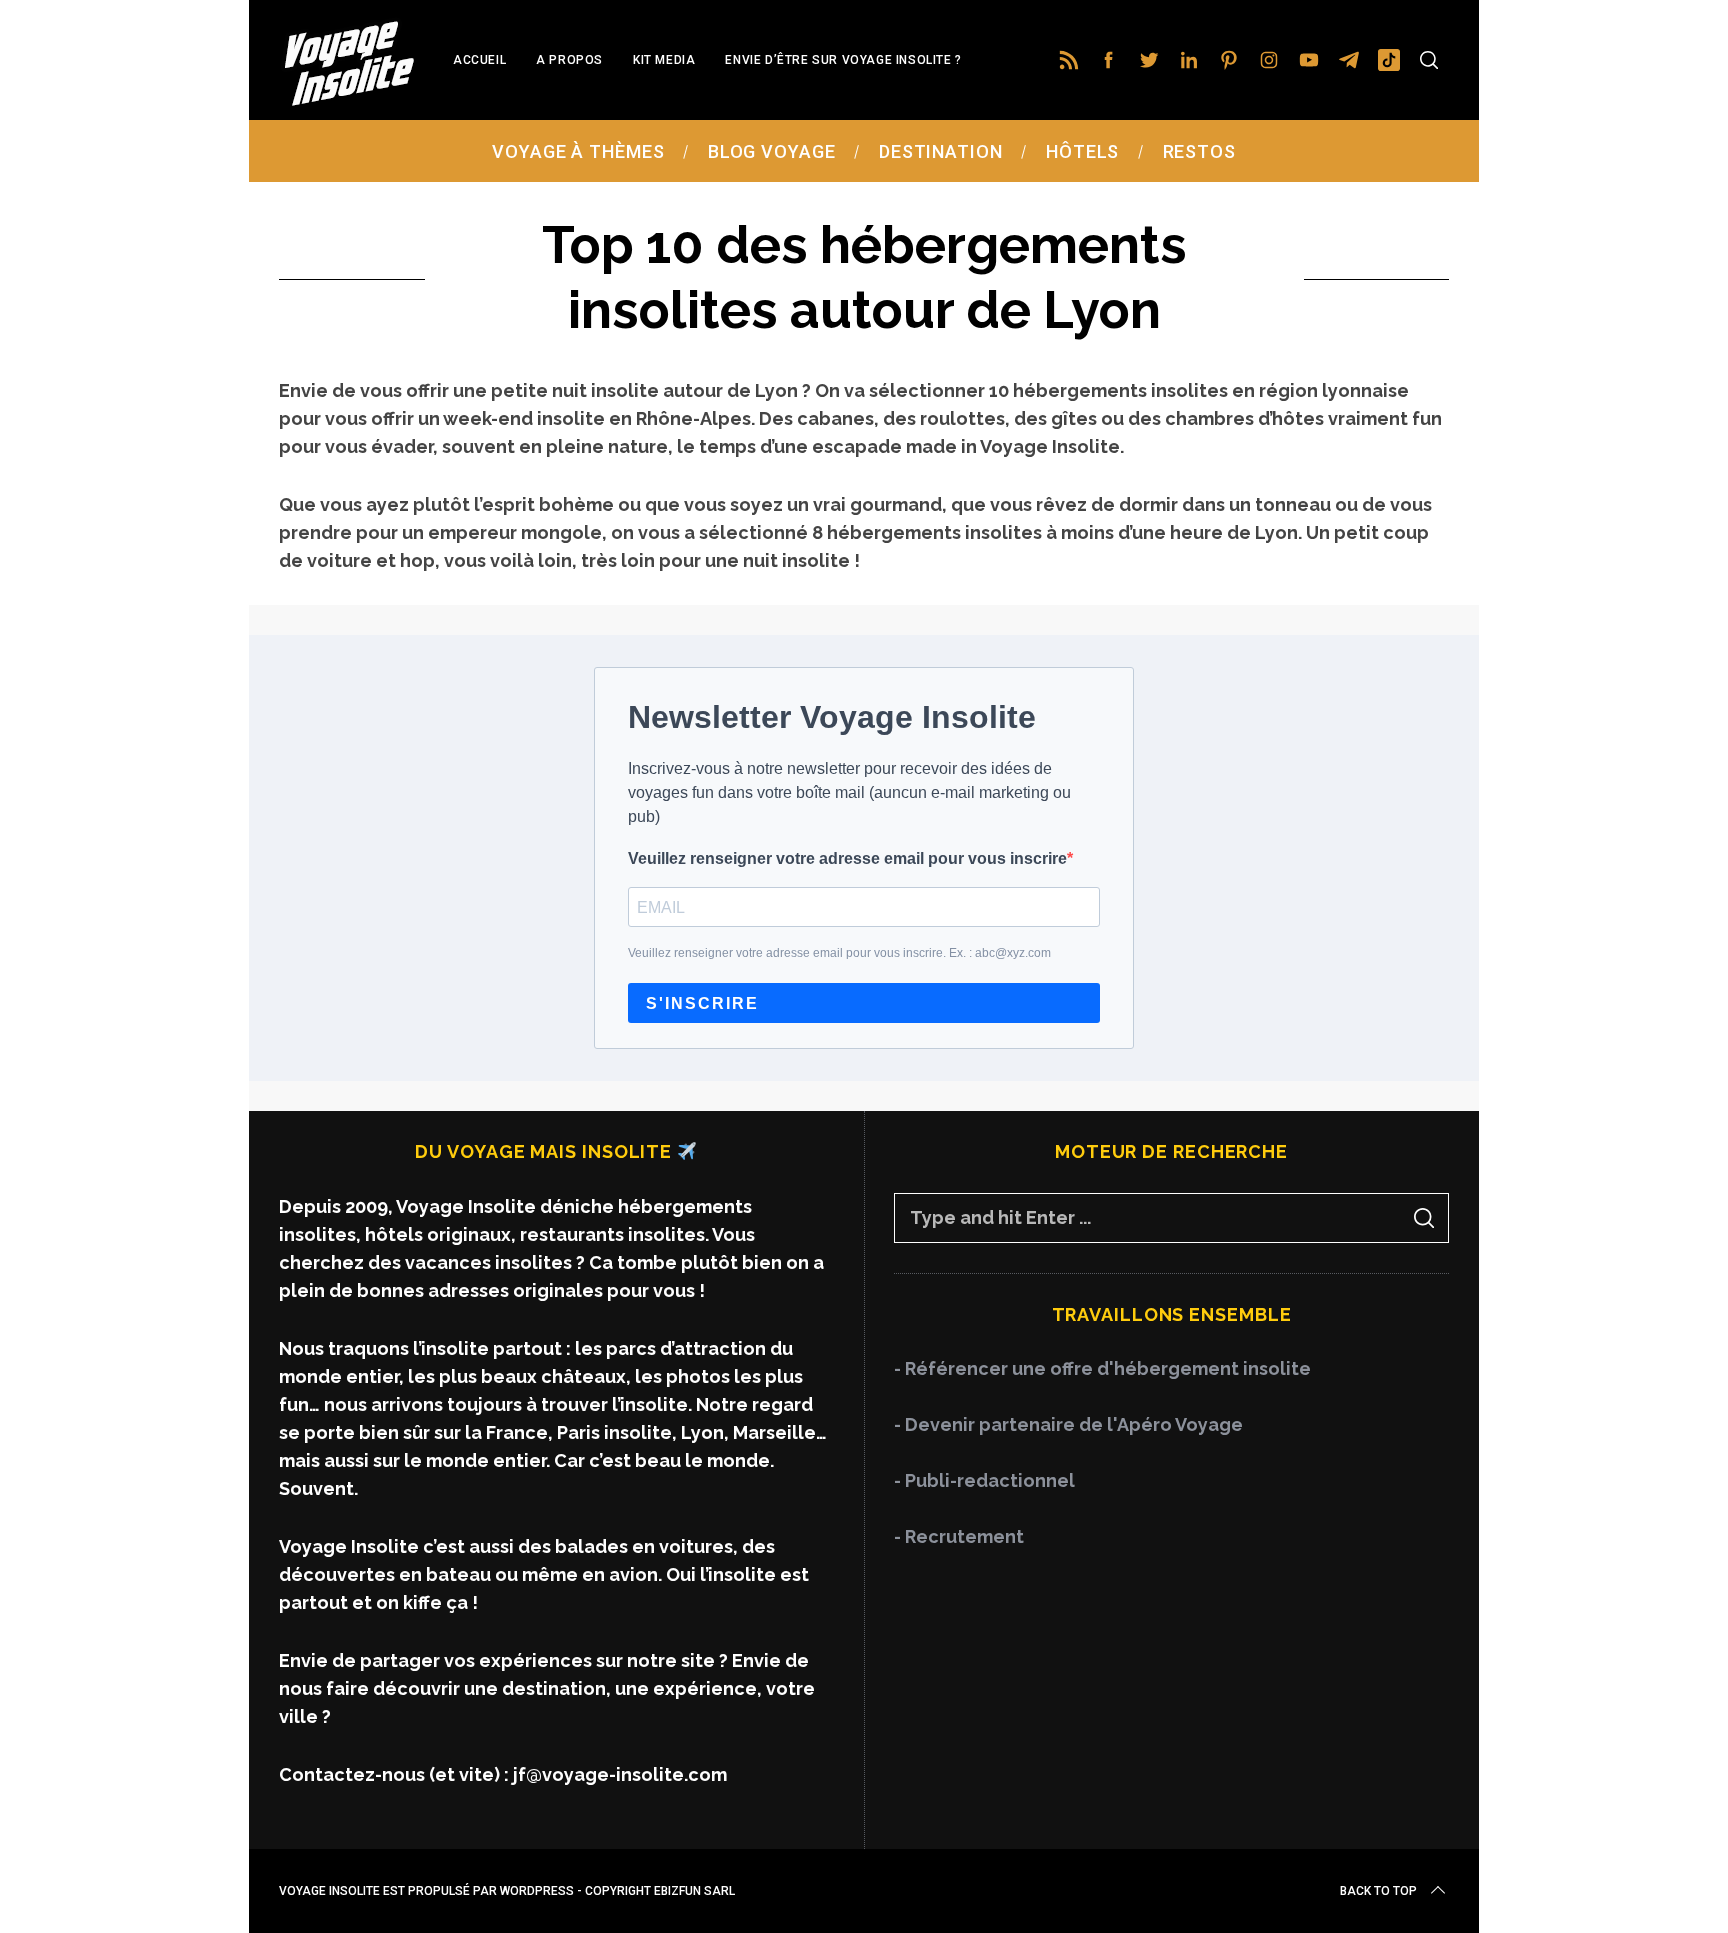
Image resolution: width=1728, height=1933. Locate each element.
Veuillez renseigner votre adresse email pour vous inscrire (847, 858)
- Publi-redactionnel (984, 1480)
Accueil (479, 60)
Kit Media (664, 60)
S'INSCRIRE (702, 1003)
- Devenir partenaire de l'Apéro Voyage (1068, 1424)
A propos (569, 60)
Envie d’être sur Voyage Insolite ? (843, 60)
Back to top (1378, 1891)
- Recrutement (959, 1536)
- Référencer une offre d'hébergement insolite (1102, 1368)
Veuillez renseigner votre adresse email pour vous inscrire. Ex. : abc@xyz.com (839, 953)
